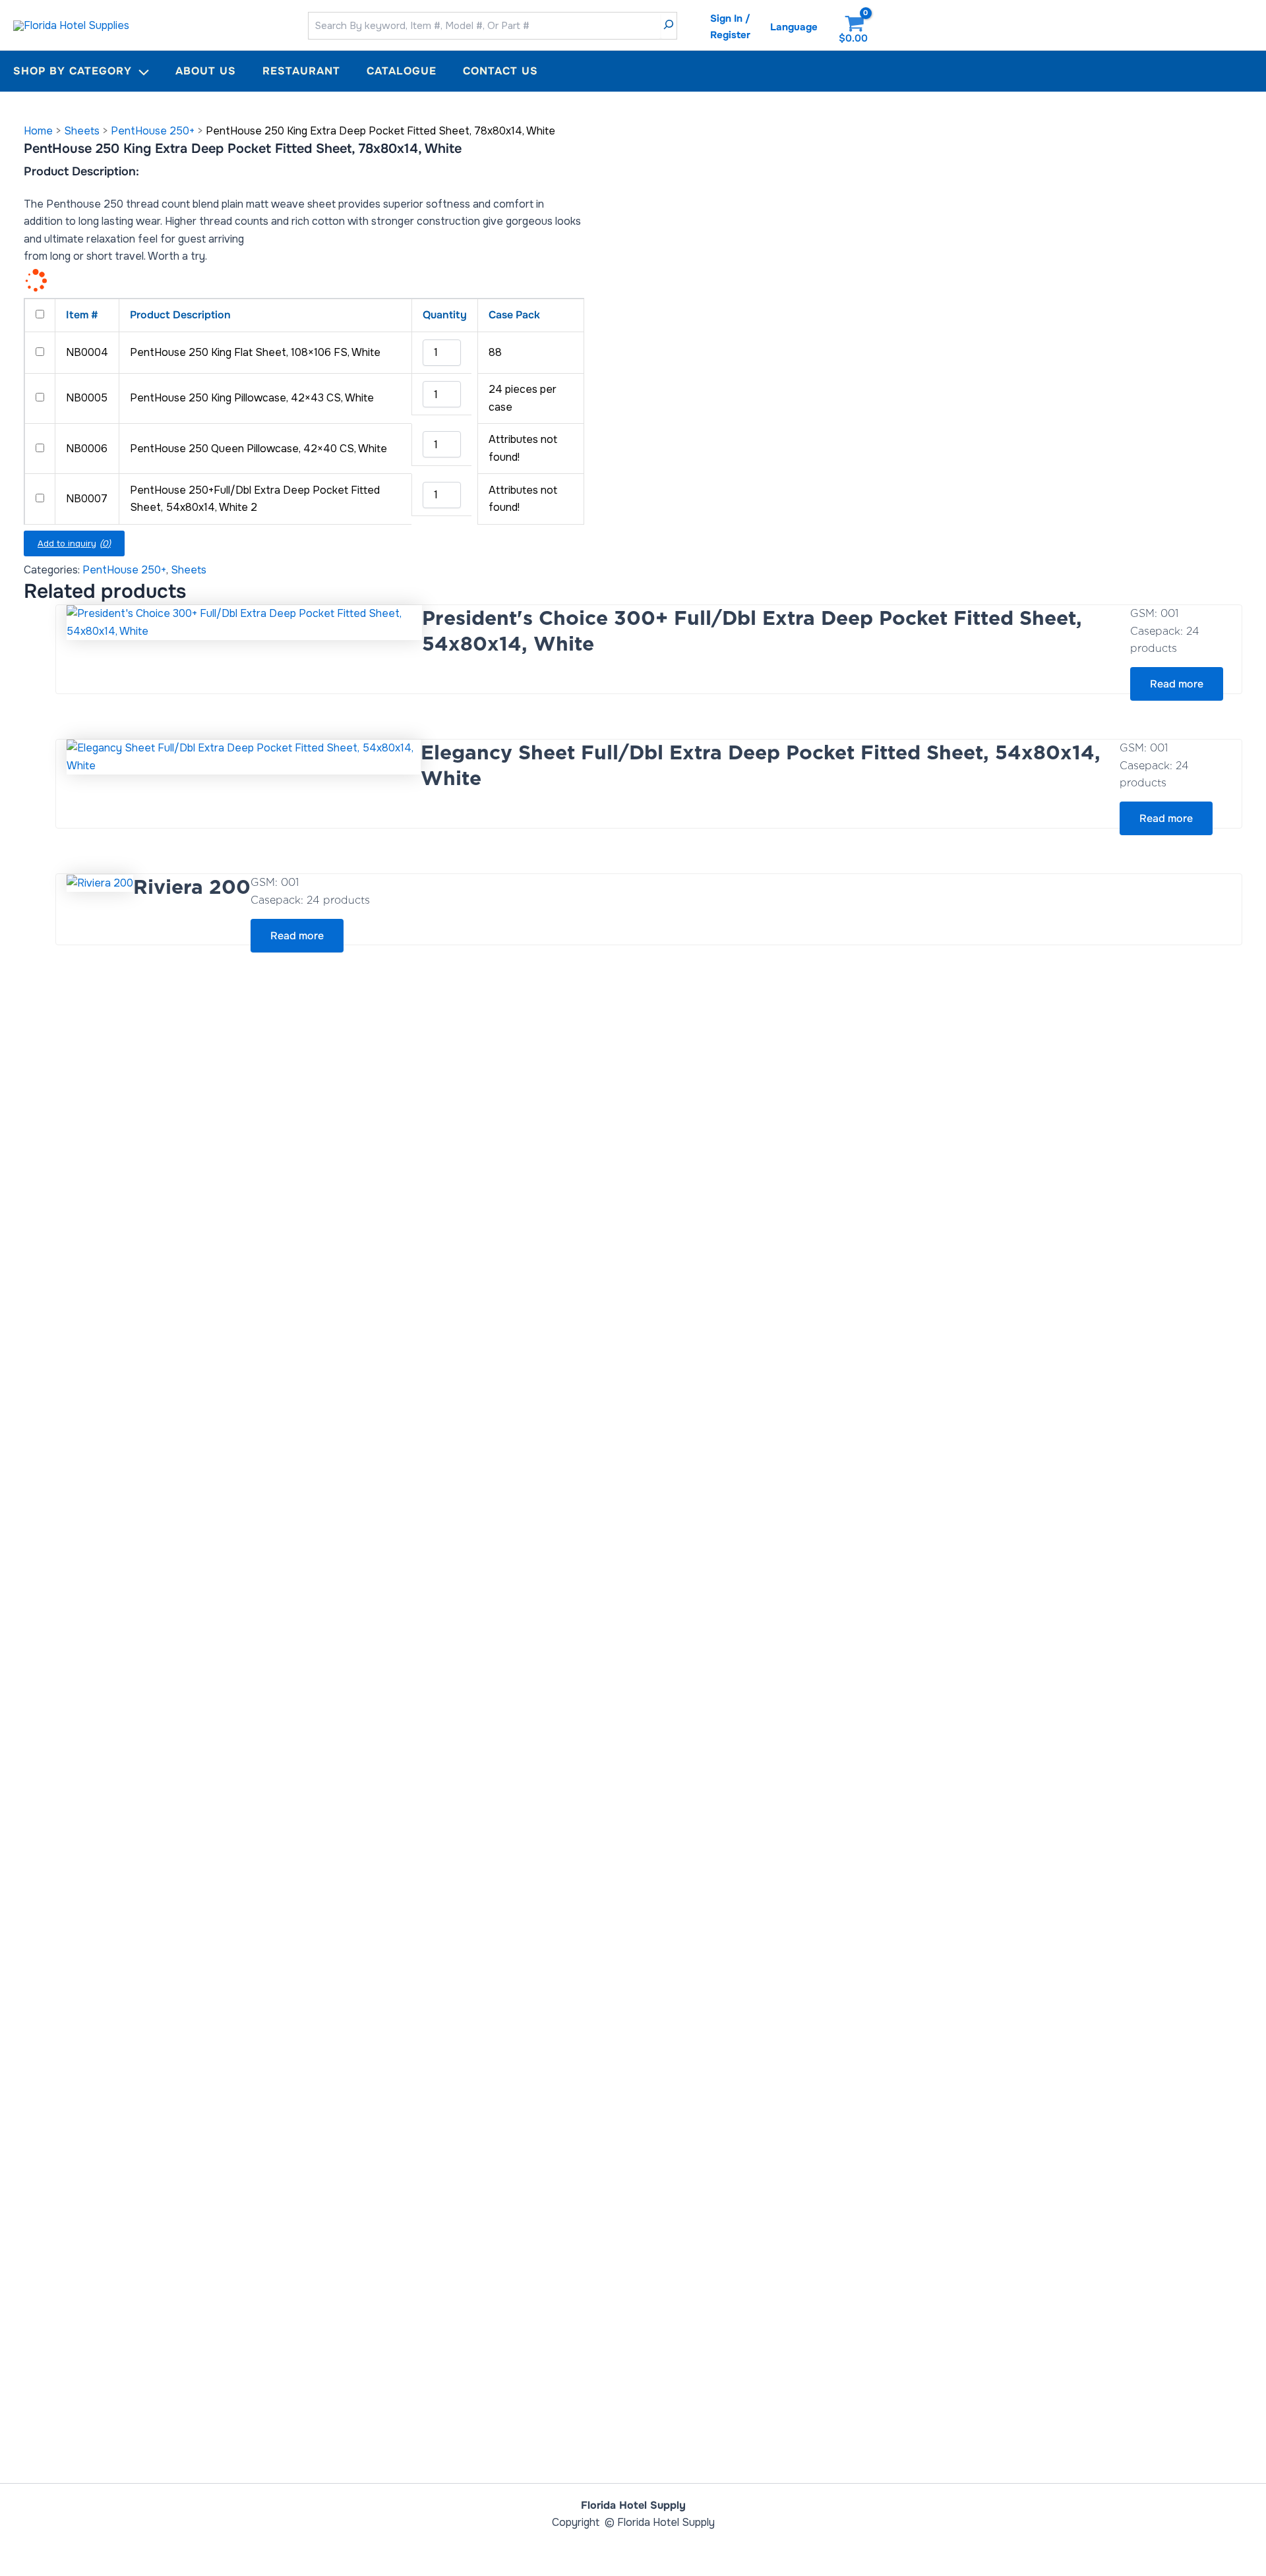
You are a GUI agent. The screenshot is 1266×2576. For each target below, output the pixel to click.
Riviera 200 (192, 887)
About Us (206, 71)
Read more (1177, 684)
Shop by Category (73, 71)
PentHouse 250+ (153, 131)
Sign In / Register (730, 27)
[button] (140, 71)
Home (38, 131)
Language (794, 27)
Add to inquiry (74, 543)
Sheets (82, 131)
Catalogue (402, 71)
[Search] (669, 26)
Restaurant (301, 71)
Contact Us (500, 71)
